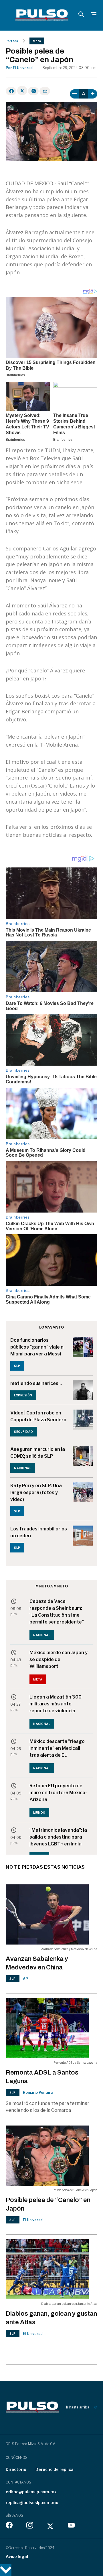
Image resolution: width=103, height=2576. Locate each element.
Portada (12, 41)
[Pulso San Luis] (42, 15)
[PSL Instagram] (30, 2526)
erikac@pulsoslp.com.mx (31, 2492)
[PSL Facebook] (9, 2526)
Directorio (16, 2469)
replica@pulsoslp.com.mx (32, 2503)
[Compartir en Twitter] (22, 90)
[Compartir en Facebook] (11, 91)
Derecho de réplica (55, 2469)
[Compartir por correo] (45, 91)
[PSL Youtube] (71, 2526)
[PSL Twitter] (50, 2526)
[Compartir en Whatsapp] (33, 91)
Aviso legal (17, 2556)
